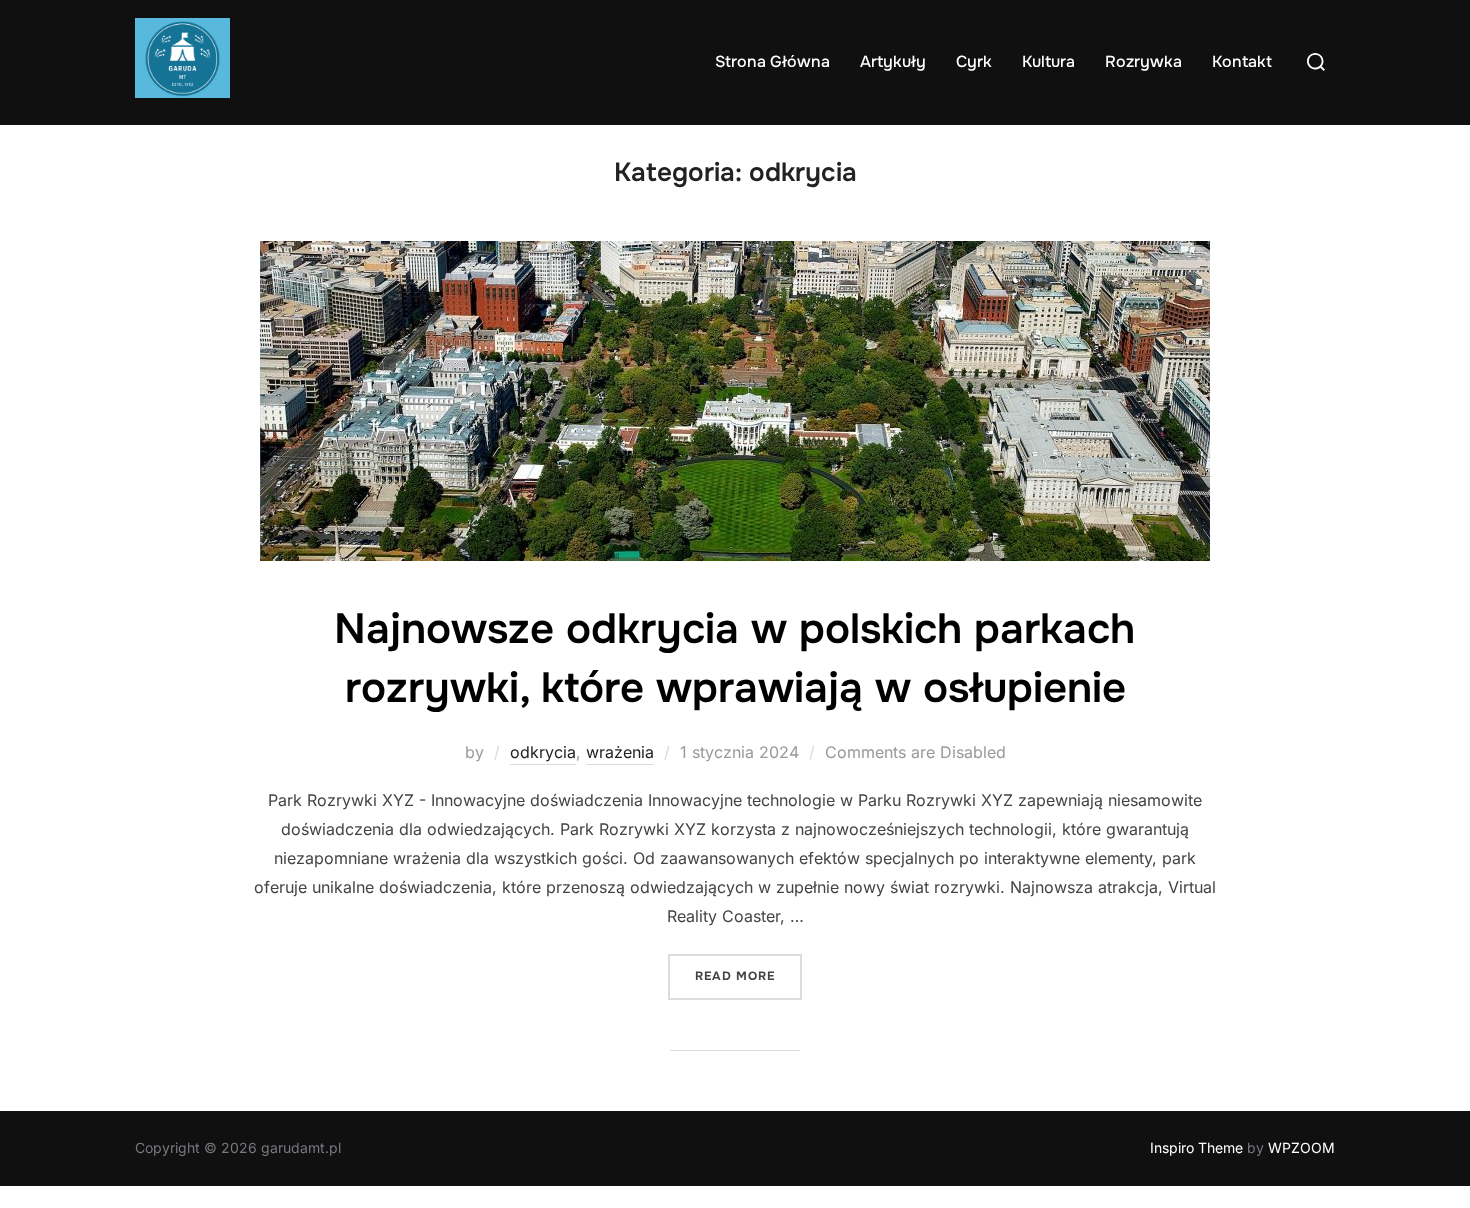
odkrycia (543, 752)
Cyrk (974, 61)
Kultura (1048, 61)
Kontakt (1242, 61)
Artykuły (893, 61)
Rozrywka (1143, 61)
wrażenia (620, 752)
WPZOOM (1301, 1147)
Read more (748, 975)
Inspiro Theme (1196, 1147)
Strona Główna (772, 61)
